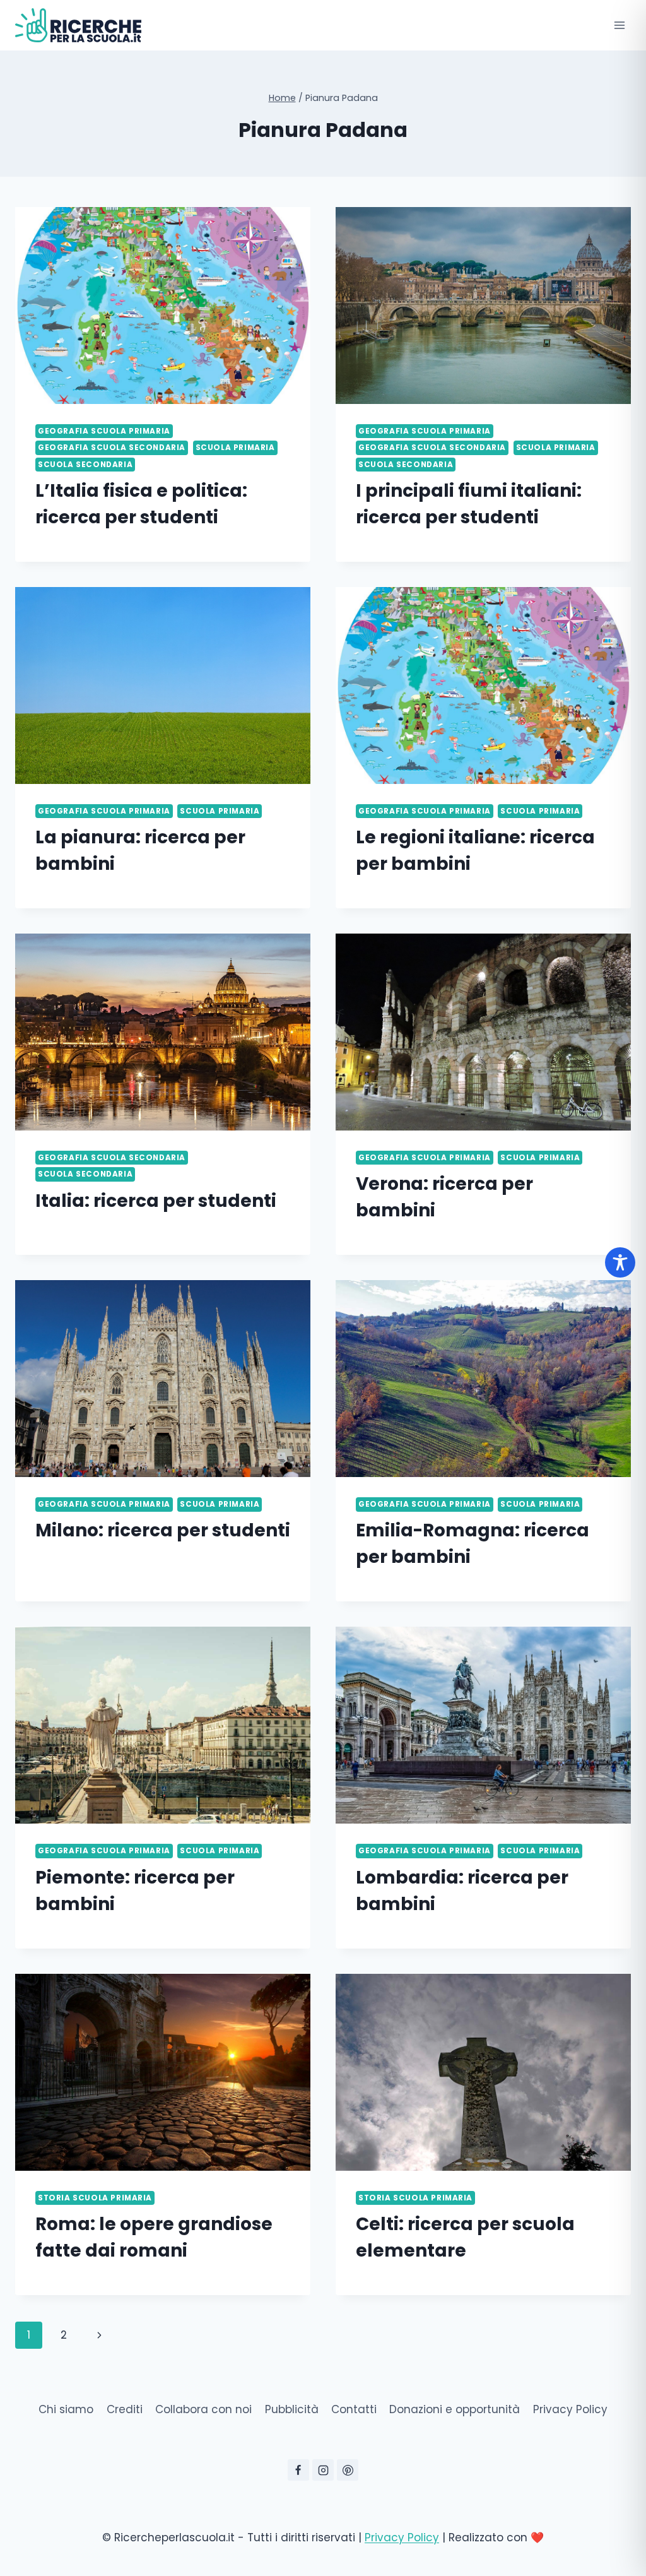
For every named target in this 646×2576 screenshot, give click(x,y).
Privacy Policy (570, 2409)
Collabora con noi (203, 2409)
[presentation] (163, 306)
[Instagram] (323, 2470)
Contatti (354, 2409)
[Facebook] (298, 2470)
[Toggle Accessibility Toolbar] (620, 1262)
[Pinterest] (348, 2470)
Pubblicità (292, 2409)
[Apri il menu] (619, 25)
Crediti (125, 2409)
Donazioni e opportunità (455, 2409)
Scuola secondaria (85, 465)
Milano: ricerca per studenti (163, 1530)
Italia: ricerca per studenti (156, 1201)
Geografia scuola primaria (104, 431)
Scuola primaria (235, 448)
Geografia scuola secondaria (112, 448)
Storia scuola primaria (95, 2198)
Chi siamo (66, 2409)
